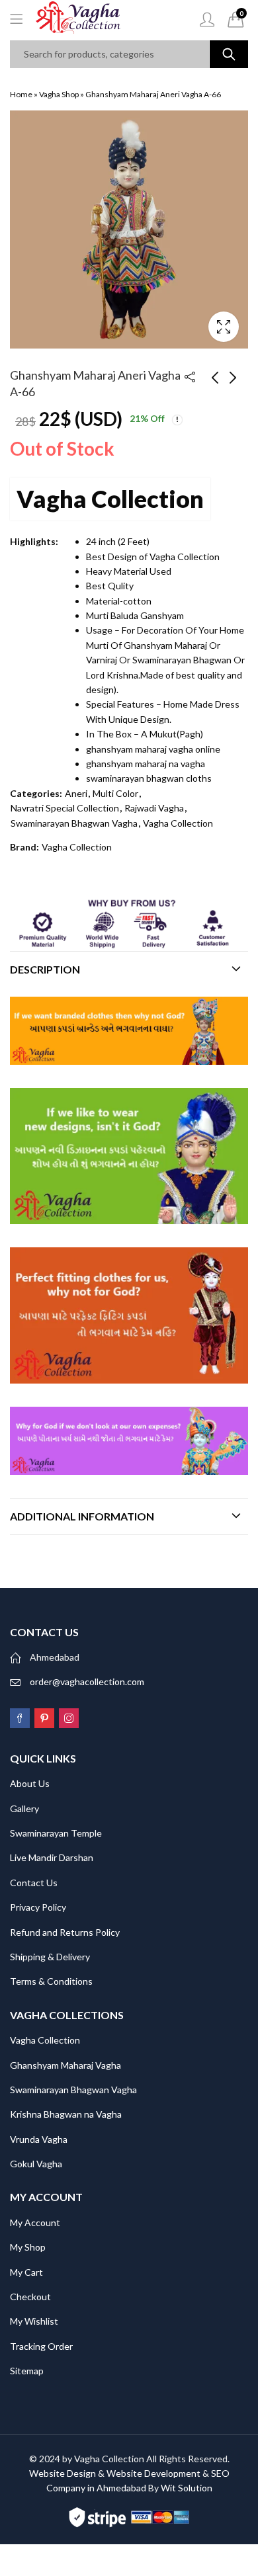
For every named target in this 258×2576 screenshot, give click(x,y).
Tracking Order (41, 2346)
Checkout (30, 2297)
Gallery (24, 1808)
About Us (30, 1783)
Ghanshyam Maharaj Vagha (65, 2065)
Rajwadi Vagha (154, 808)
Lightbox (224, 327)
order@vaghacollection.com (87, 1682)
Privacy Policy (38, 1907)
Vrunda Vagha (39, 2139)
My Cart (26, 2272)
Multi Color (115, 793)
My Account (35, 2223)
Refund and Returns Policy (65, 1932)
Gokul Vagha (36, 2164)
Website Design (63, 2473)
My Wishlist (34, 2321)
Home (21, 94)
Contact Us (34, 1883)
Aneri (76, 793)
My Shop (28, 2247)
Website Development (153, 2473)
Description (45, 969)
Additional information (82, 1516)
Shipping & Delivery (50, 1957)
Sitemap (27, 2371)
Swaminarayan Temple (56, 1833)
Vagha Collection (110, 499)
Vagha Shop (59, 94)
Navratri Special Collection (65, 808)
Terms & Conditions (51, 1981)
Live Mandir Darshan (52, 1857)
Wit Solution (187, 2488)
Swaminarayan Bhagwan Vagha (74, 823)
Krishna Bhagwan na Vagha (66, 2114)
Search (229, 54)
